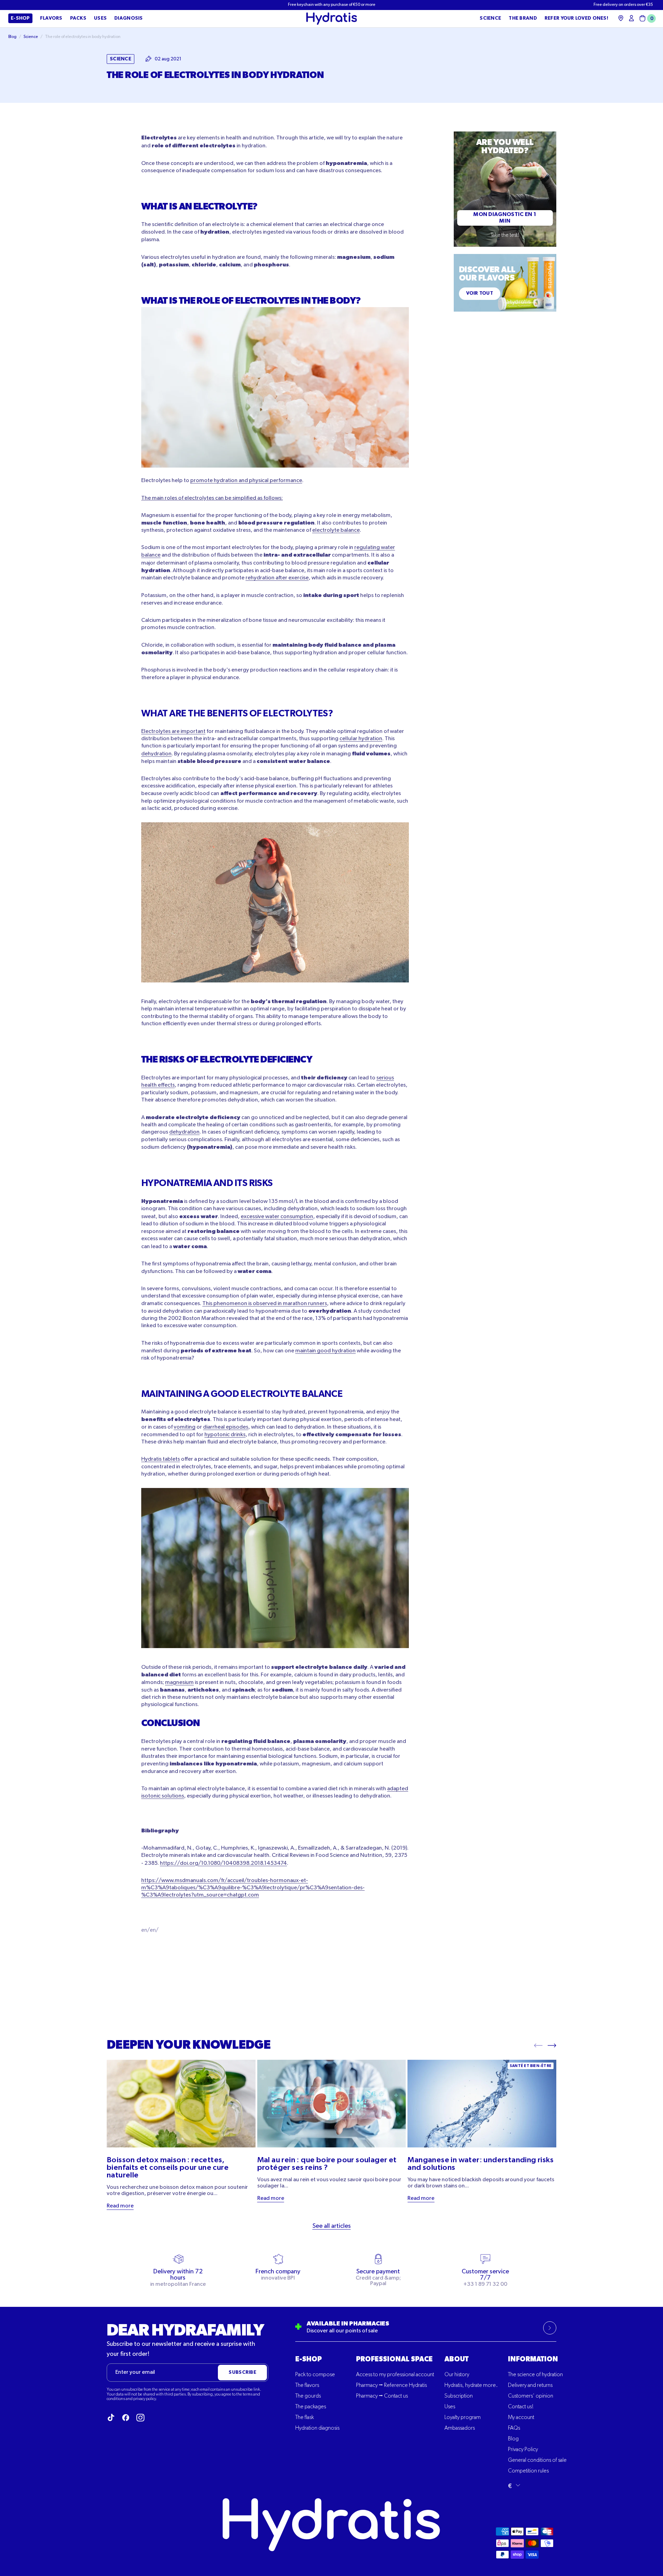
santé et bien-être (531, 2066)
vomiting (185, 1427)
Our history (457, 2375)
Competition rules (528, 2471)
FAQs (514, 2428)
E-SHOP (309, 2359)
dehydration (156, 754)
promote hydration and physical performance (246, 481)
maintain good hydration (325, 1351)
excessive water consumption (277, 1217)
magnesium (179, 1683)
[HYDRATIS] (332, 19)
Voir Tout (480, 293)
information (533, 2359)
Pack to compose (315, 2375)
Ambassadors (460, 2428)
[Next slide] (552, 2045)
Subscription (459, 2396)
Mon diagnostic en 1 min (505, 218)
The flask (305, 2418)
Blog (513, 2439)
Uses (450, 2407)
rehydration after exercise (277, 578)
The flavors (307, 2386)
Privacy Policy (523, 2450)
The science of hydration (535, 2375)
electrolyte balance (336, 530)
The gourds (308, 2396)
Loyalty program (463, 2418)
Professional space (394, 2359)
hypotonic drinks (225, 1435)
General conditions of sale (537, 2460)
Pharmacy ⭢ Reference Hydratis (391, 2386)
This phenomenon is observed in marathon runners (265, 1304)
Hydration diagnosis (317, 2428)
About (457, 2359)
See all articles (332, 2226)
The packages (311, 2407)
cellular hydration (361, 739)
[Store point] (621, 18)
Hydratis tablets (161, 1459)
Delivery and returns (530, 2386)
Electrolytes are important (173, 732)
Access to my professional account (395, 2375)
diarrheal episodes (226, 1427)
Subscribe (242, 2372)
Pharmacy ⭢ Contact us (382, 2396)
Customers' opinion (531, 2396)
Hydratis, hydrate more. (471, 2386)
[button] (646, 18)
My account (521, 2418)
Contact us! (521, 2407)
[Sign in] (631, 18)
